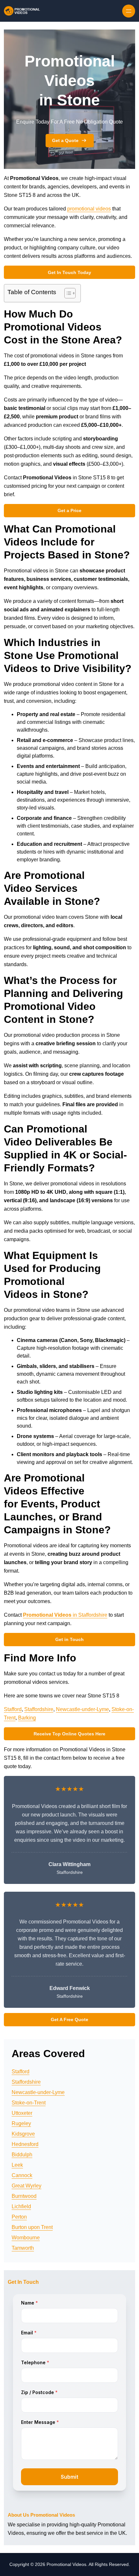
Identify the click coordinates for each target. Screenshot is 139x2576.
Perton (19, 2217)
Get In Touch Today (69, 272)
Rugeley (21, 2123)
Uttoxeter (22, 2113)
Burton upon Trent (32, 2227)
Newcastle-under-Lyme (82, 1709)
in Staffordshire (65, 1615)
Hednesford (25, 2144)
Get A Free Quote (69, 2019)
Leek (17, 2165)
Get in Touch (69, 1639)
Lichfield (21, 2206)
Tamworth (23, 2248)
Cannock (22, 2175)
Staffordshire (39, 1709)
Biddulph (22, 2155)
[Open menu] (129, 11)
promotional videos (89, 209)
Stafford (13, 1709)
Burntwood (24, 2196)
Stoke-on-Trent (29, 2103)
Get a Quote (65, 140)
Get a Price (69, 510)
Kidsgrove (23, 2134)
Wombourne (26, 2238)
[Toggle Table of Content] (67, 293)
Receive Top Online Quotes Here (69, 1734)
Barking (27, 1718)
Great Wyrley (27, 2186)
